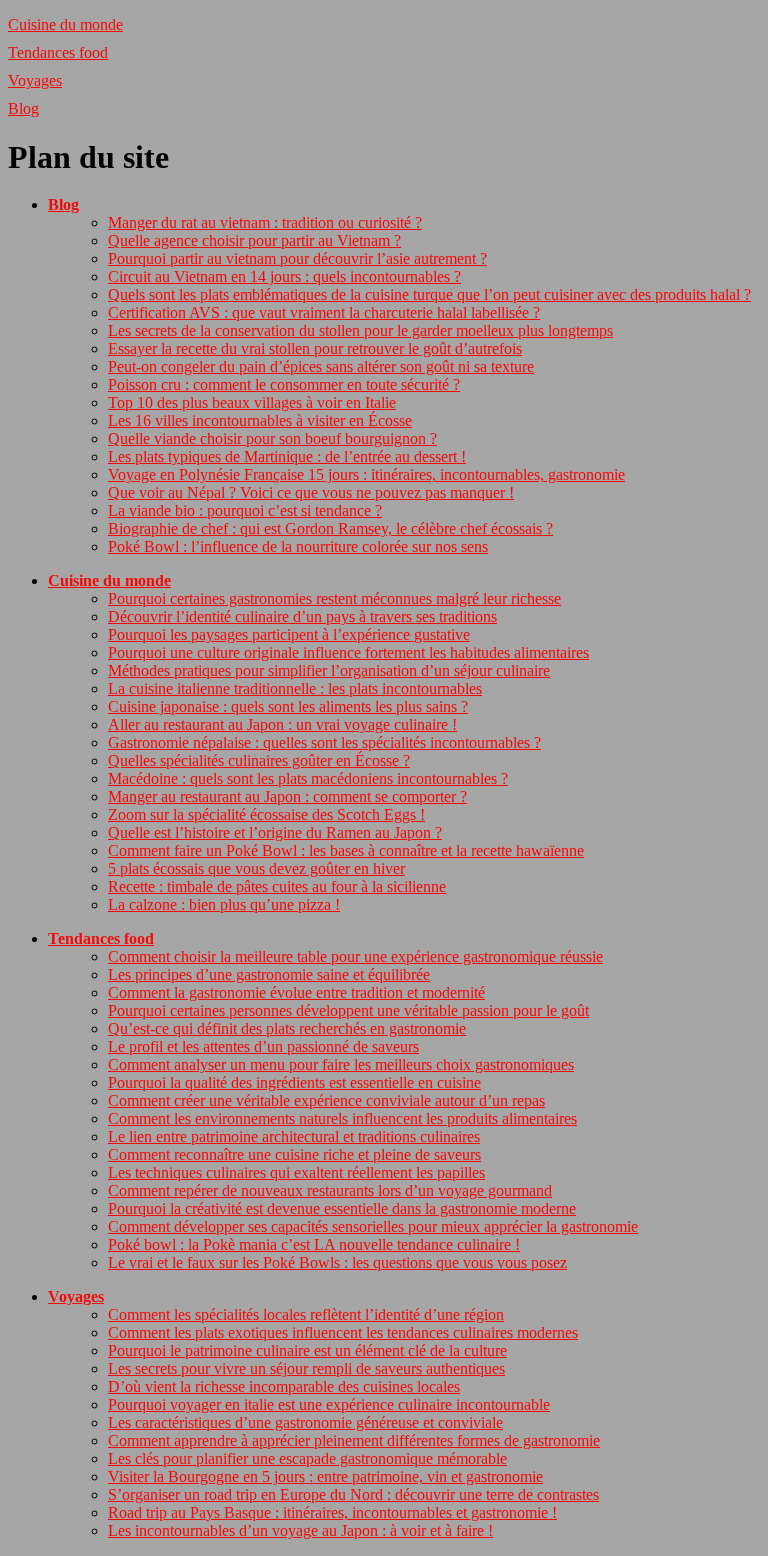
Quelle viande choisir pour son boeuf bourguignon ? (272, 438)
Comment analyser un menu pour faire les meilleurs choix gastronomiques (341, 1064)
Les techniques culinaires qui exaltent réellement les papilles (296, 1172)
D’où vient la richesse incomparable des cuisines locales (284, 1386)
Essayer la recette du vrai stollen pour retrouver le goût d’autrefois (315, 348)
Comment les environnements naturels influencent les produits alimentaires (342, 1118)
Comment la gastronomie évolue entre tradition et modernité (296, 992)
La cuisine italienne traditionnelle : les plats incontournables (295, 688)
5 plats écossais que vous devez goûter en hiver (256, 868)
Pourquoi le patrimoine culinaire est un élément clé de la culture (307, 1350)
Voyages (35, 80)
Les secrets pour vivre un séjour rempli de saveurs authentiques (306, 1368)
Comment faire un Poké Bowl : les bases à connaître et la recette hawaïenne (346, 850)
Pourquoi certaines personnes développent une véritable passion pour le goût (348, 1010)
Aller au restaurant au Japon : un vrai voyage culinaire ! (282, 724)
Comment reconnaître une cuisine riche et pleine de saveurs (294, 1154)
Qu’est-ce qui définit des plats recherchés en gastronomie (287, 1028)
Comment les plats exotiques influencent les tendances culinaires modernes (343, 1332)
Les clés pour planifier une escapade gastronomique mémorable (307, 1458)
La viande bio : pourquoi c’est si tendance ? (245, 510)
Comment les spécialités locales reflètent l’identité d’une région (306, 1314)
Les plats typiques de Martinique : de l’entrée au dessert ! (287, 456)
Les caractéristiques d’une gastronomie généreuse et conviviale (305, 1422)
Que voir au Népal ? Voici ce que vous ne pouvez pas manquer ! (311, 492)
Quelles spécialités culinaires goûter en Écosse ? (259, 760)
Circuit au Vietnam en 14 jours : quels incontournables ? (284, 276)
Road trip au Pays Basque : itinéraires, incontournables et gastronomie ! (332, 1512)
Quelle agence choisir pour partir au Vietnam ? (254, 240)
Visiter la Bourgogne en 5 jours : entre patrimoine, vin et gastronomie (325, 1476)
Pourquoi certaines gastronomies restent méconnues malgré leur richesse (334, 598)
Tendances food (58, 52)
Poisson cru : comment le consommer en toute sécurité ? (284, 384)
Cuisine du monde (65, 24)
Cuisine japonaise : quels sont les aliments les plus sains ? (288, 706)
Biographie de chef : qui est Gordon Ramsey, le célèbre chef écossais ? (330, 528)
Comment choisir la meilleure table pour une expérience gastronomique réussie (355, 956)
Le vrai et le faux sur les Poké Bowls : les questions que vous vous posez (337, 1262)
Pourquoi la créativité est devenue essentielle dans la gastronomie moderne (342, 1208)
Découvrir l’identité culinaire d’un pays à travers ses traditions (302, 616)
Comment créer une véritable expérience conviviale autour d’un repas (326, 1100)
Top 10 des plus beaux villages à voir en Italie (252, 402)
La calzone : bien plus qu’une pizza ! (224, 904)
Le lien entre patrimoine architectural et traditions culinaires (294, 1136)
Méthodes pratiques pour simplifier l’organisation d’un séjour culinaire (329, 670)
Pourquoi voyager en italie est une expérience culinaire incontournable (329, 1404)
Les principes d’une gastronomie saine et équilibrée (269, 974)
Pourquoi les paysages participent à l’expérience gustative (289, 634)
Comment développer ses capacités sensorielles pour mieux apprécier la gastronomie (373, 1226)
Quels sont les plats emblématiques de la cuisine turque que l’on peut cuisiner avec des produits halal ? (429, 294)
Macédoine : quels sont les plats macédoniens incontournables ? (308, 778)
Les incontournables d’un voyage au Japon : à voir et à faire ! (300, 1530)
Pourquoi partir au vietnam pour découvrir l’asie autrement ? (297, 258)
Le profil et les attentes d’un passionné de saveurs (263, 1046)
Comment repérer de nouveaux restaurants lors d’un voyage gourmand (330, 1190)
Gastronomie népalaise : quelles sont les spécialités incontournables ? (324, 742)
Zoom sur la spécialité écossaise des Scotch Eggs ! (266, 814)
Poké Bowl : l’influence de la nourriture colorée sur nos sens (298, 546)
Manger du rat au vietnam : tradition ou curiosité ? (265, 222)
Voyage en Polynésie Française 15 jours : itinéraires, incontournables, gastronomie (366, 474)
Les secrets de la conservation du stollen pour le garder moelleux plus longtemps (360, 330)
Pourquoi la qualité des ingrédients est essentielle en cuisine (294, 1082)
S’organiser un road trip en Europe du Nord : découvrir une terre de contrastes (353, 1494)
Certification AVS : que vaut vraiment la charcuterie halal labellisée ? (324, 312)
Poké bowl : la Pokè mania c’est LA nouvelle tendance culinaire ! (314, 1244)
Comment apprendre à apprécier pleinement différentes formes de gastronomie (354, 1440)
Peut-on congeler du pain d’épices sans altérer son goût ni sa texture (321, 366)
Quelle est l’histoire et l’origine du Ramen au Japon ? (275, 832)
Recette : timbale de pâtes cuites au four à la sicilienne (277, 886)
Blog (23, 108)
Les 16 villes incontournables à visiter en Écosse (260, 420)
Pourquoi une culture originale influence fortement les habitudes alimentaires (348, 652)
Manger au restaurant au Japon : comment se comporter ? (287, 796)
